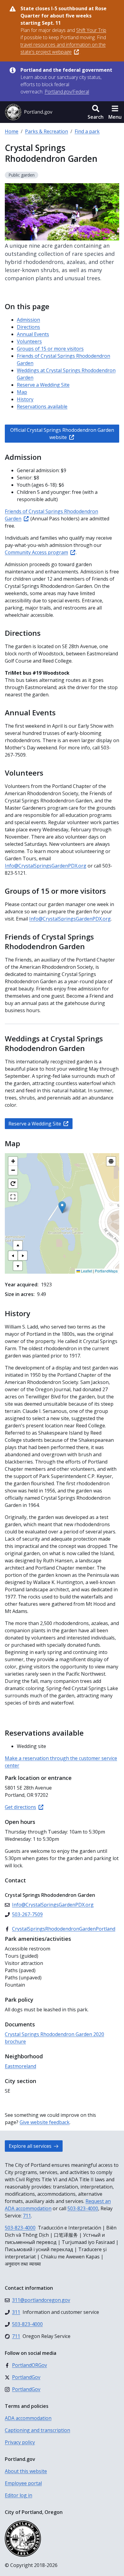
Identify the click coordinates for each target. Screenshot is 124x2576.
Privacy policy (20, 2442)
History (25, 399)
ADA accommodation (28, 2418)
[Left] (13, 1256)
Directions (28, 327)
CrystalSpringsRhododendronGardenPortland (64, 1929)
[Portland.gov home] (29, 112)
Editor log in (19, 2495)
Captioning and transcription (37, 2430)
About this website (26, 2471)
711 (27, 2216)
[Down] (18, 1266)
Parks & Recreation (46, 131)
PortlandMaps (106, 1271)
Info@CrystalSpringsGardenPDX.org (46, 866)
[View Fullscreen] (13, 1197)
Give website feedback (45, 2122)
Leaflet (86, 1271)
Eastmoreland (20, 2066)
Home (12, 131)
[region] (62, 1213)
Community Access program (36, 552)
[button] (96, 112)
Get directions (20, 1807)
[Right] (23, 1256)
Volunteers (29, 341)
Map (22, 392)
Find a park (87, 131)
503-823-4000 (83, 2208)
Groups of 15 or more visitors (50, 349)
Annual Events (33, 334)
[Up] (18, 1245)
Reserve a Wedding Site (43, 385)
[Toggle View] (111, 1161)
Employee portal (23, 2483)
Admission (28, 320)
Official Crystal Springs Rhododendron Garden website (62, 434)
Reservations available (42, 406)
